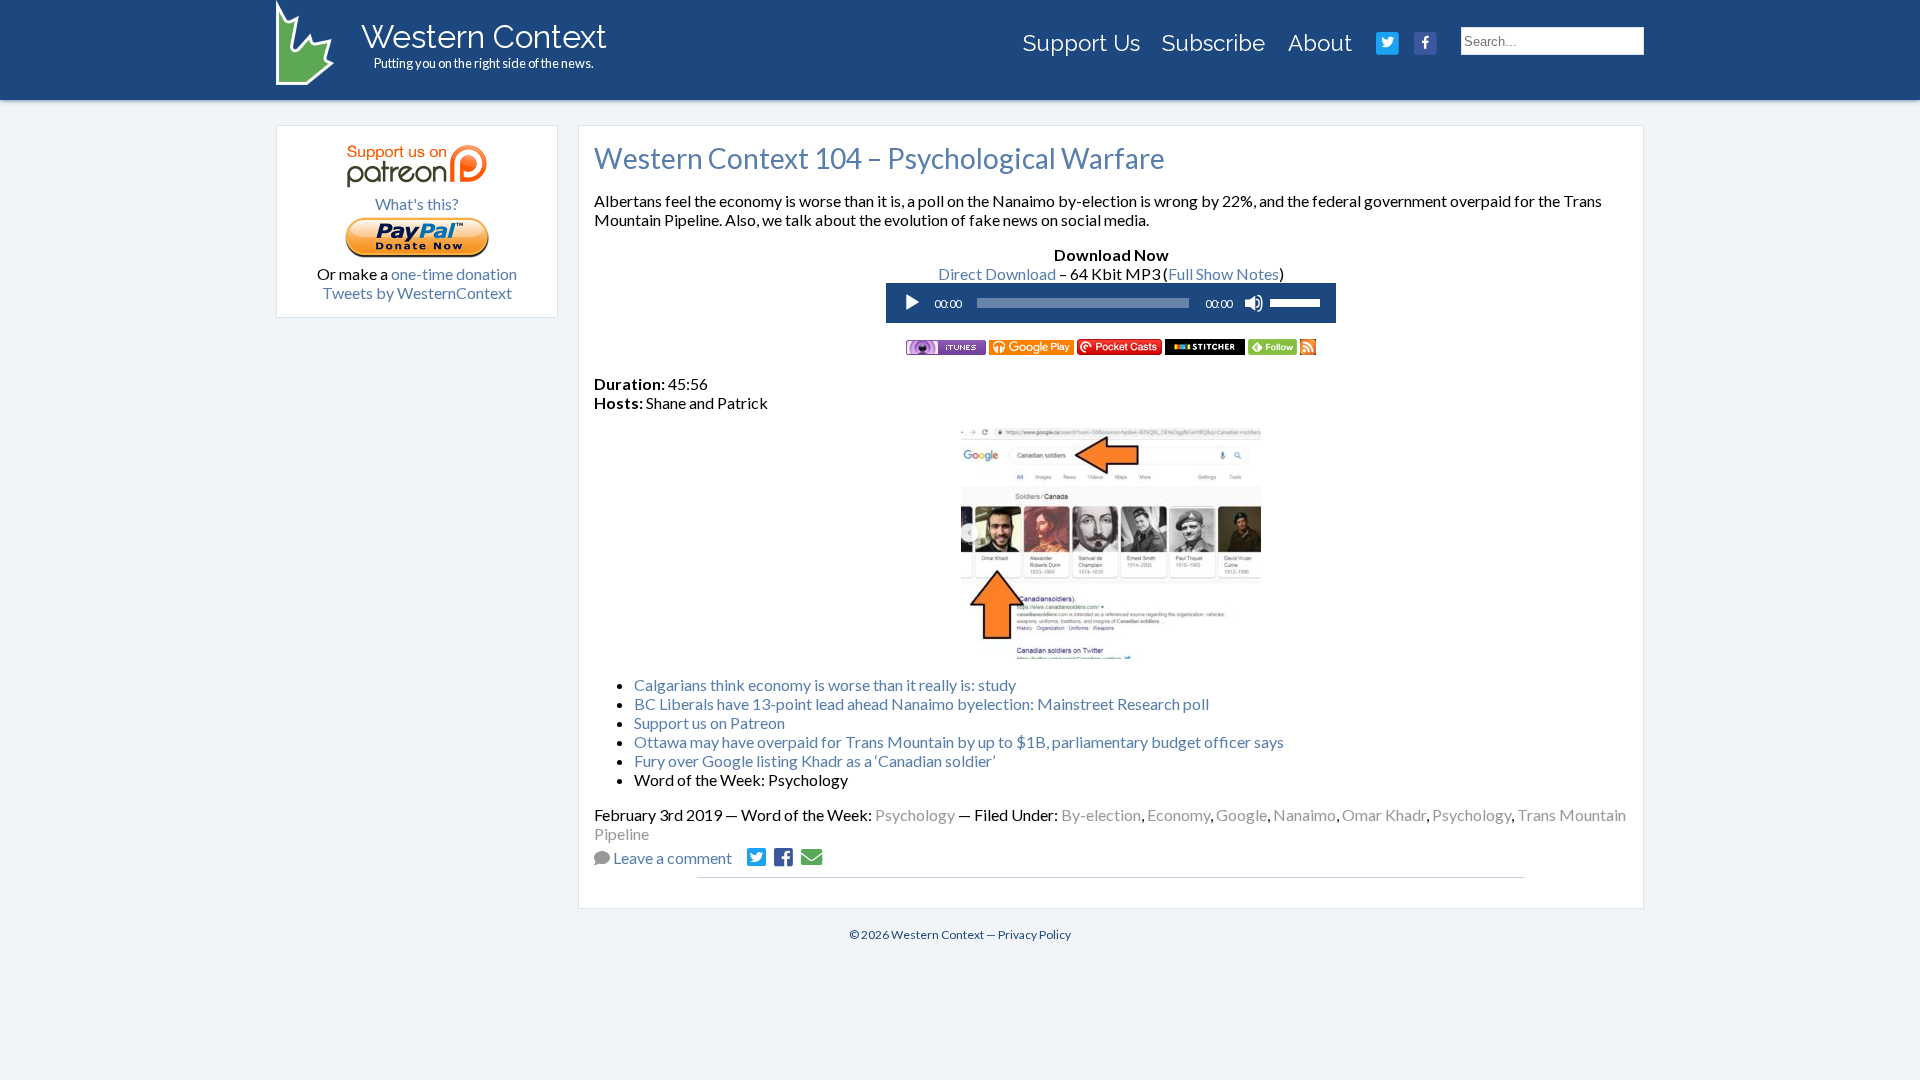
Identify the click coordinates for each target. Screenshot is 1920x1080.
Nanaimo (1304, 814)
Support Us (1081, 43)
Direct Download (997, 273)
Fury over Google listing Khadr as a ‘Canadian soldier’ (814, 760)
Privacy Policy (1034, 934)
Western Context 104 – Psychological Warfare (879, 158)
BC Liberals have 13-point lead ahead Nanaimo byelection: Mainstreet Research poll (921, 703)
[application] (1111, 303)
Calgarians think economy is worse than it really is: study (825, 684)
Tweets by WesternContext (417, 292)
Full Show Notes (1223, 273)
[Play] (912, 303)
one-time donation (454, 273)
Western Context (484, 36)
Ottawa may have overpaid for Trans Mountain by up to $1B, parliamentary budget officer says (959, 741)
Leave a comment (672, 857)
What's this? (417, 203)
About (1320, 43)
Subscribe (1213, 43)
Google (1241, 814)
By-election (1101, 814)
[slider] (1298, 301)
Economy (1178, 814)
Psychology (915, 814)
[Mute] (1254, 303)
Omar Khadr (1384, 814)
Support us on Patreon (709, 722)
